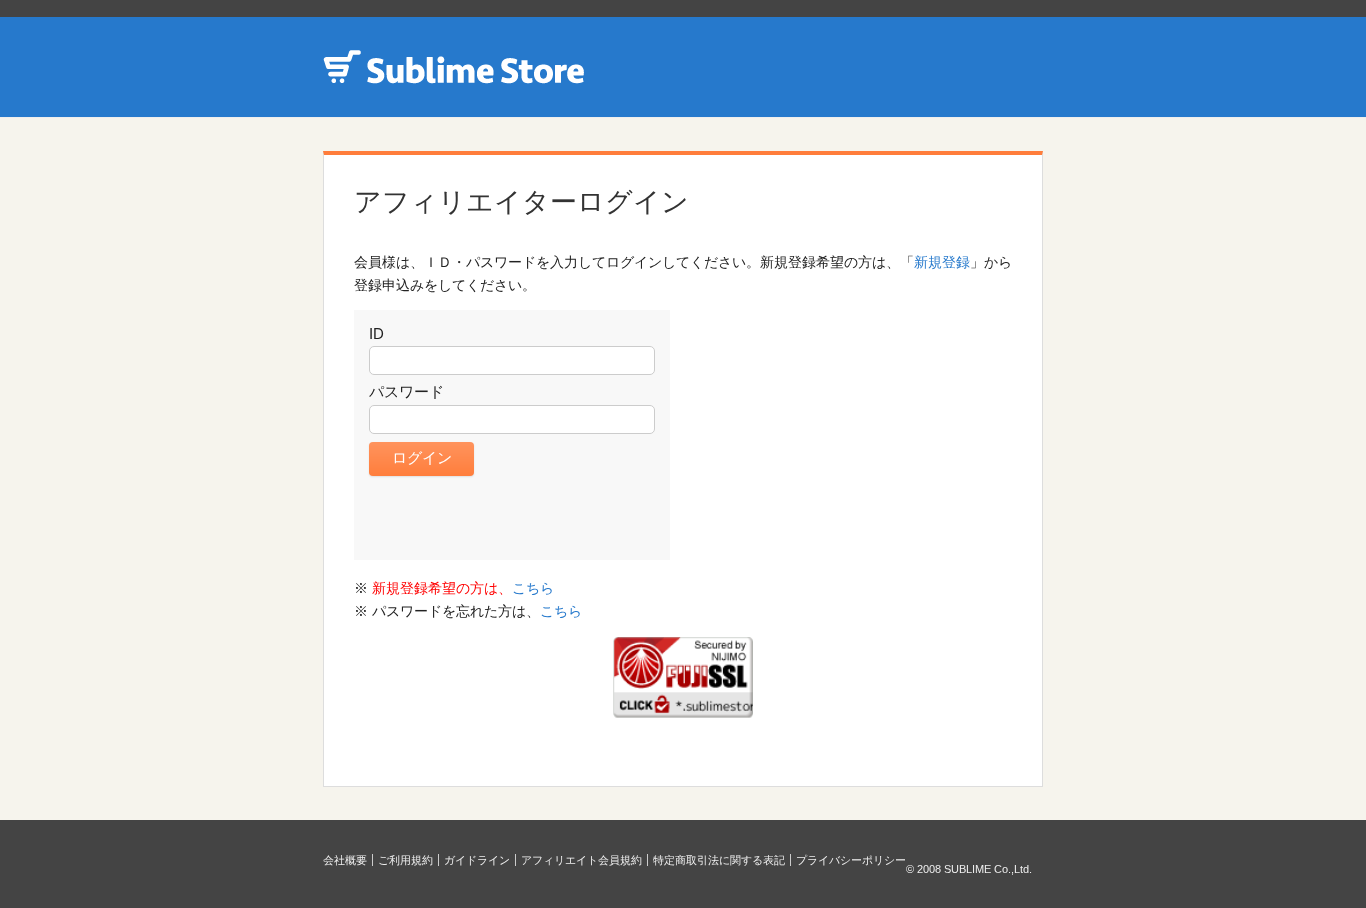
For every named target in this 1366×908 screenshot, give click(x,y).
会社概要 (345, 860)
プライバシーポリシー (851, 860)
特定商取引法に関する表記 (719, 860)
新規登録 (942, 262)
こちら (533, 588)
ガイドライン (477, 860)
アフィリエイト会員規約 (581, 860)
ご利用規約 (405, 860)
